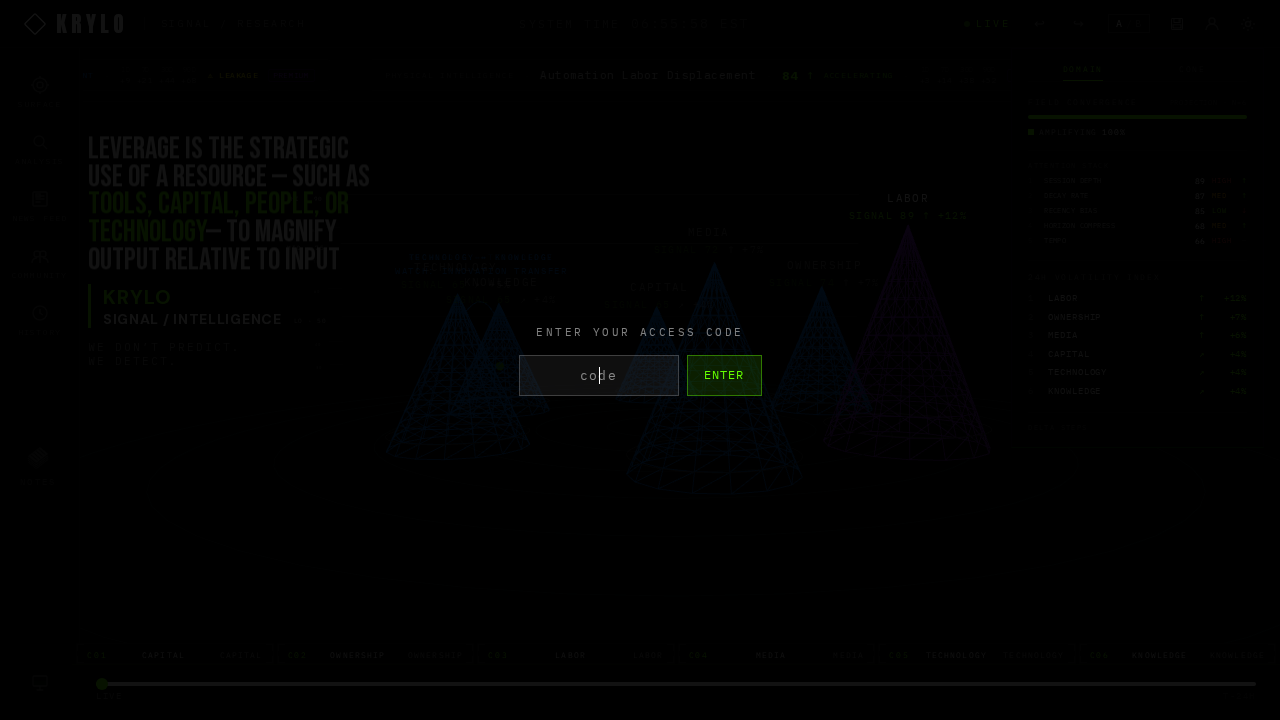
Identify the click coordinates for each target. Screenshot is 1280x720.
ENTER (724, 374)
